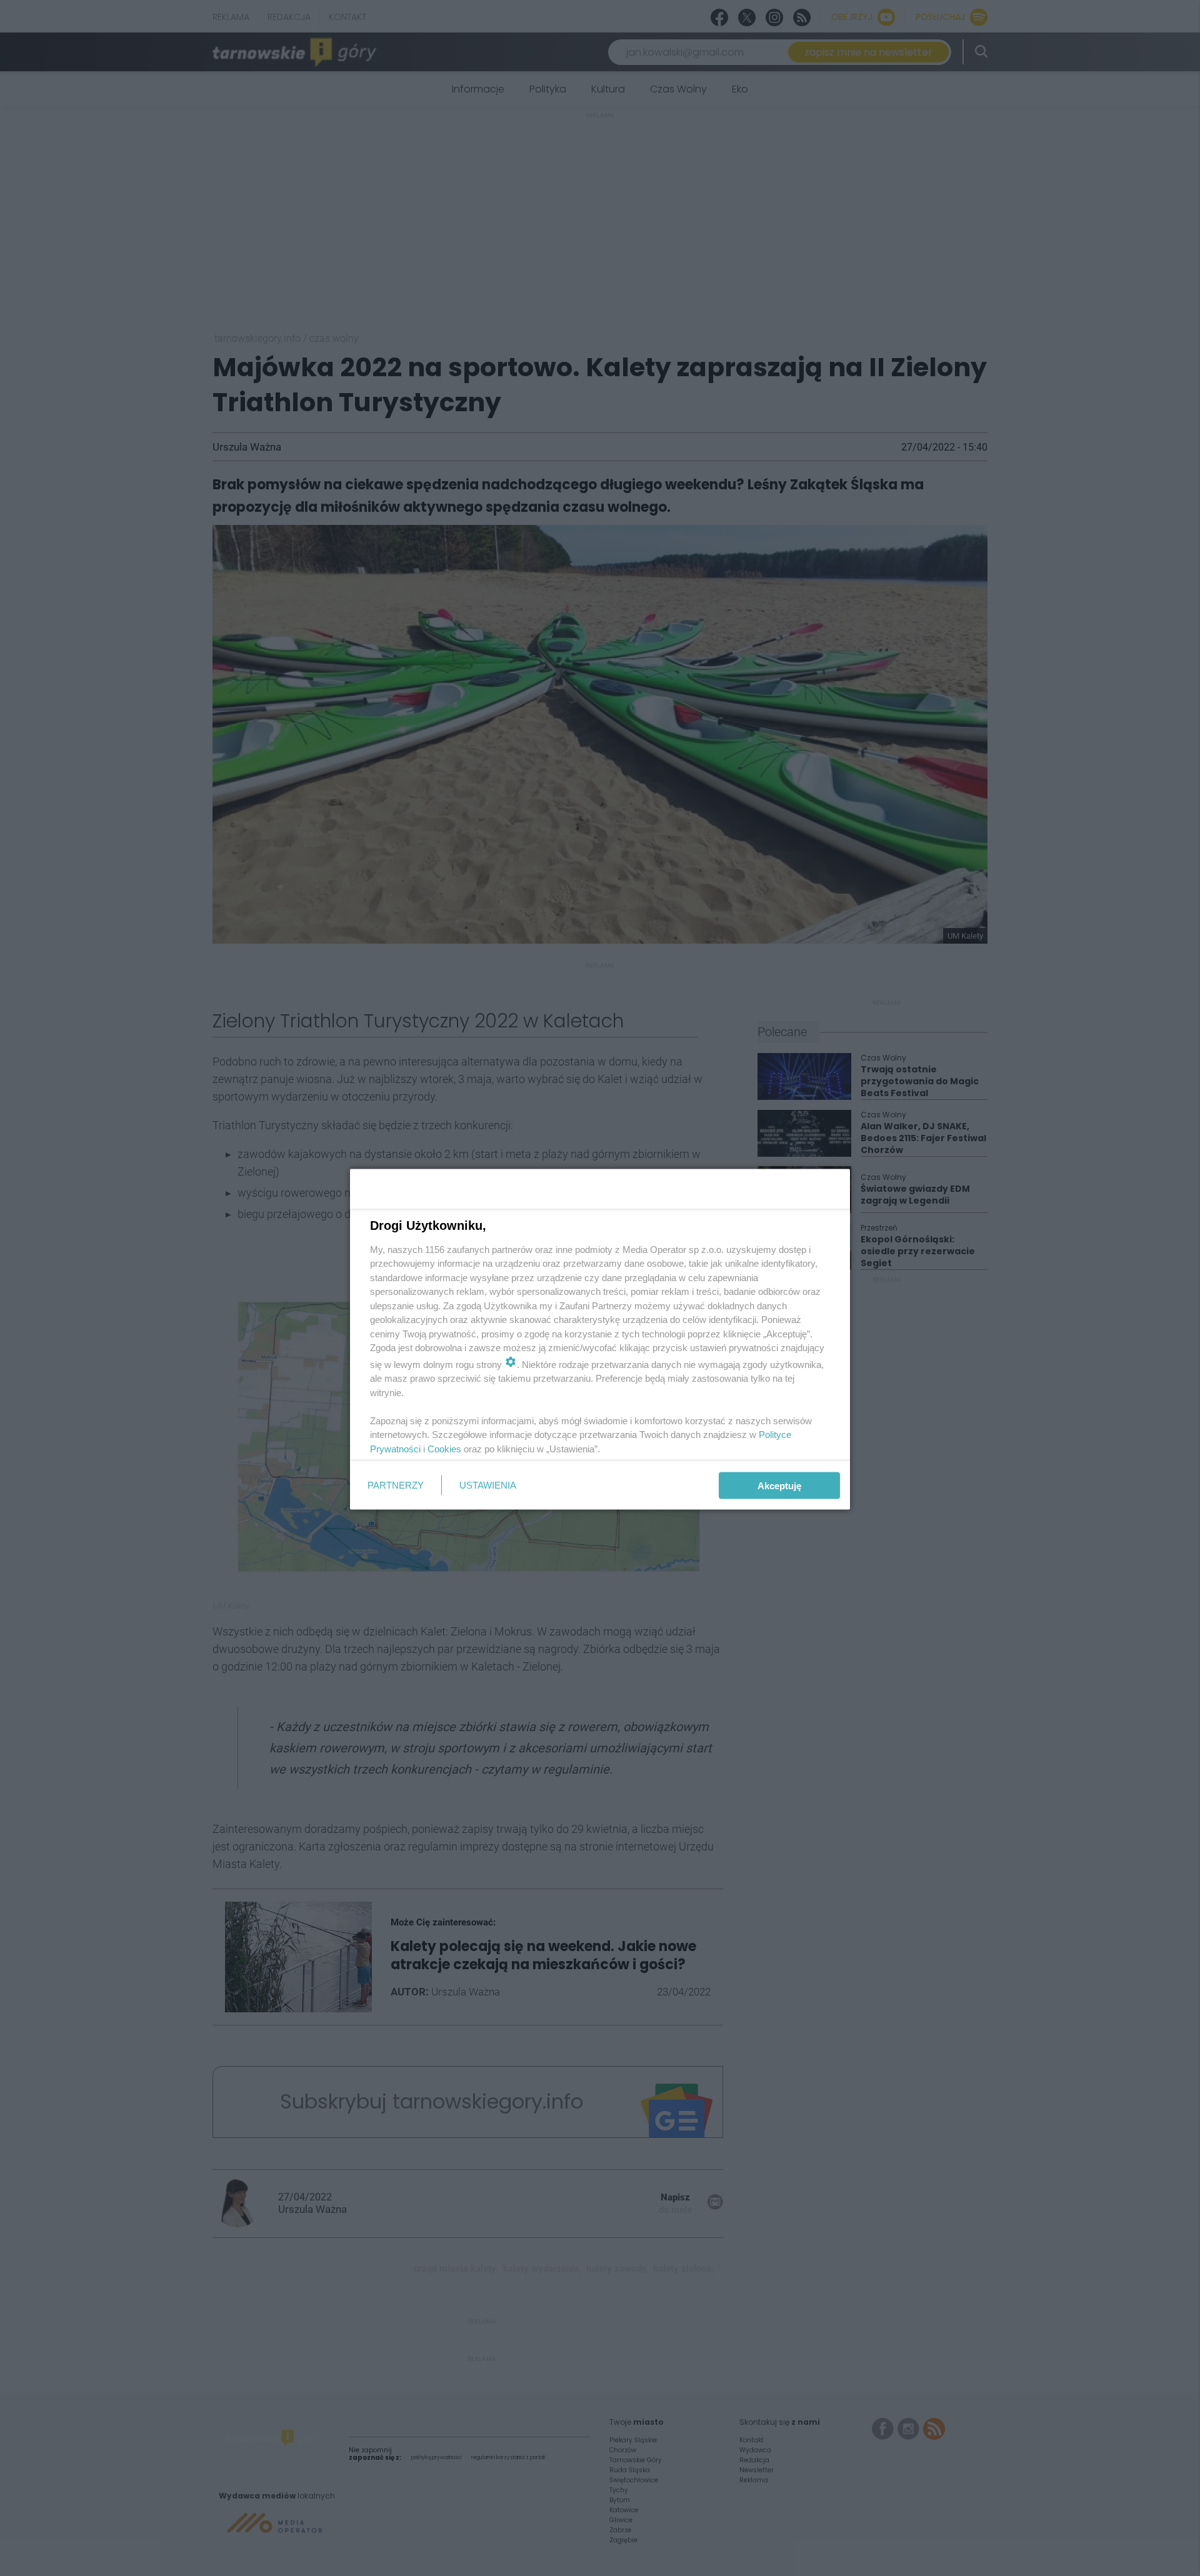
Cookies (444, 1448)
